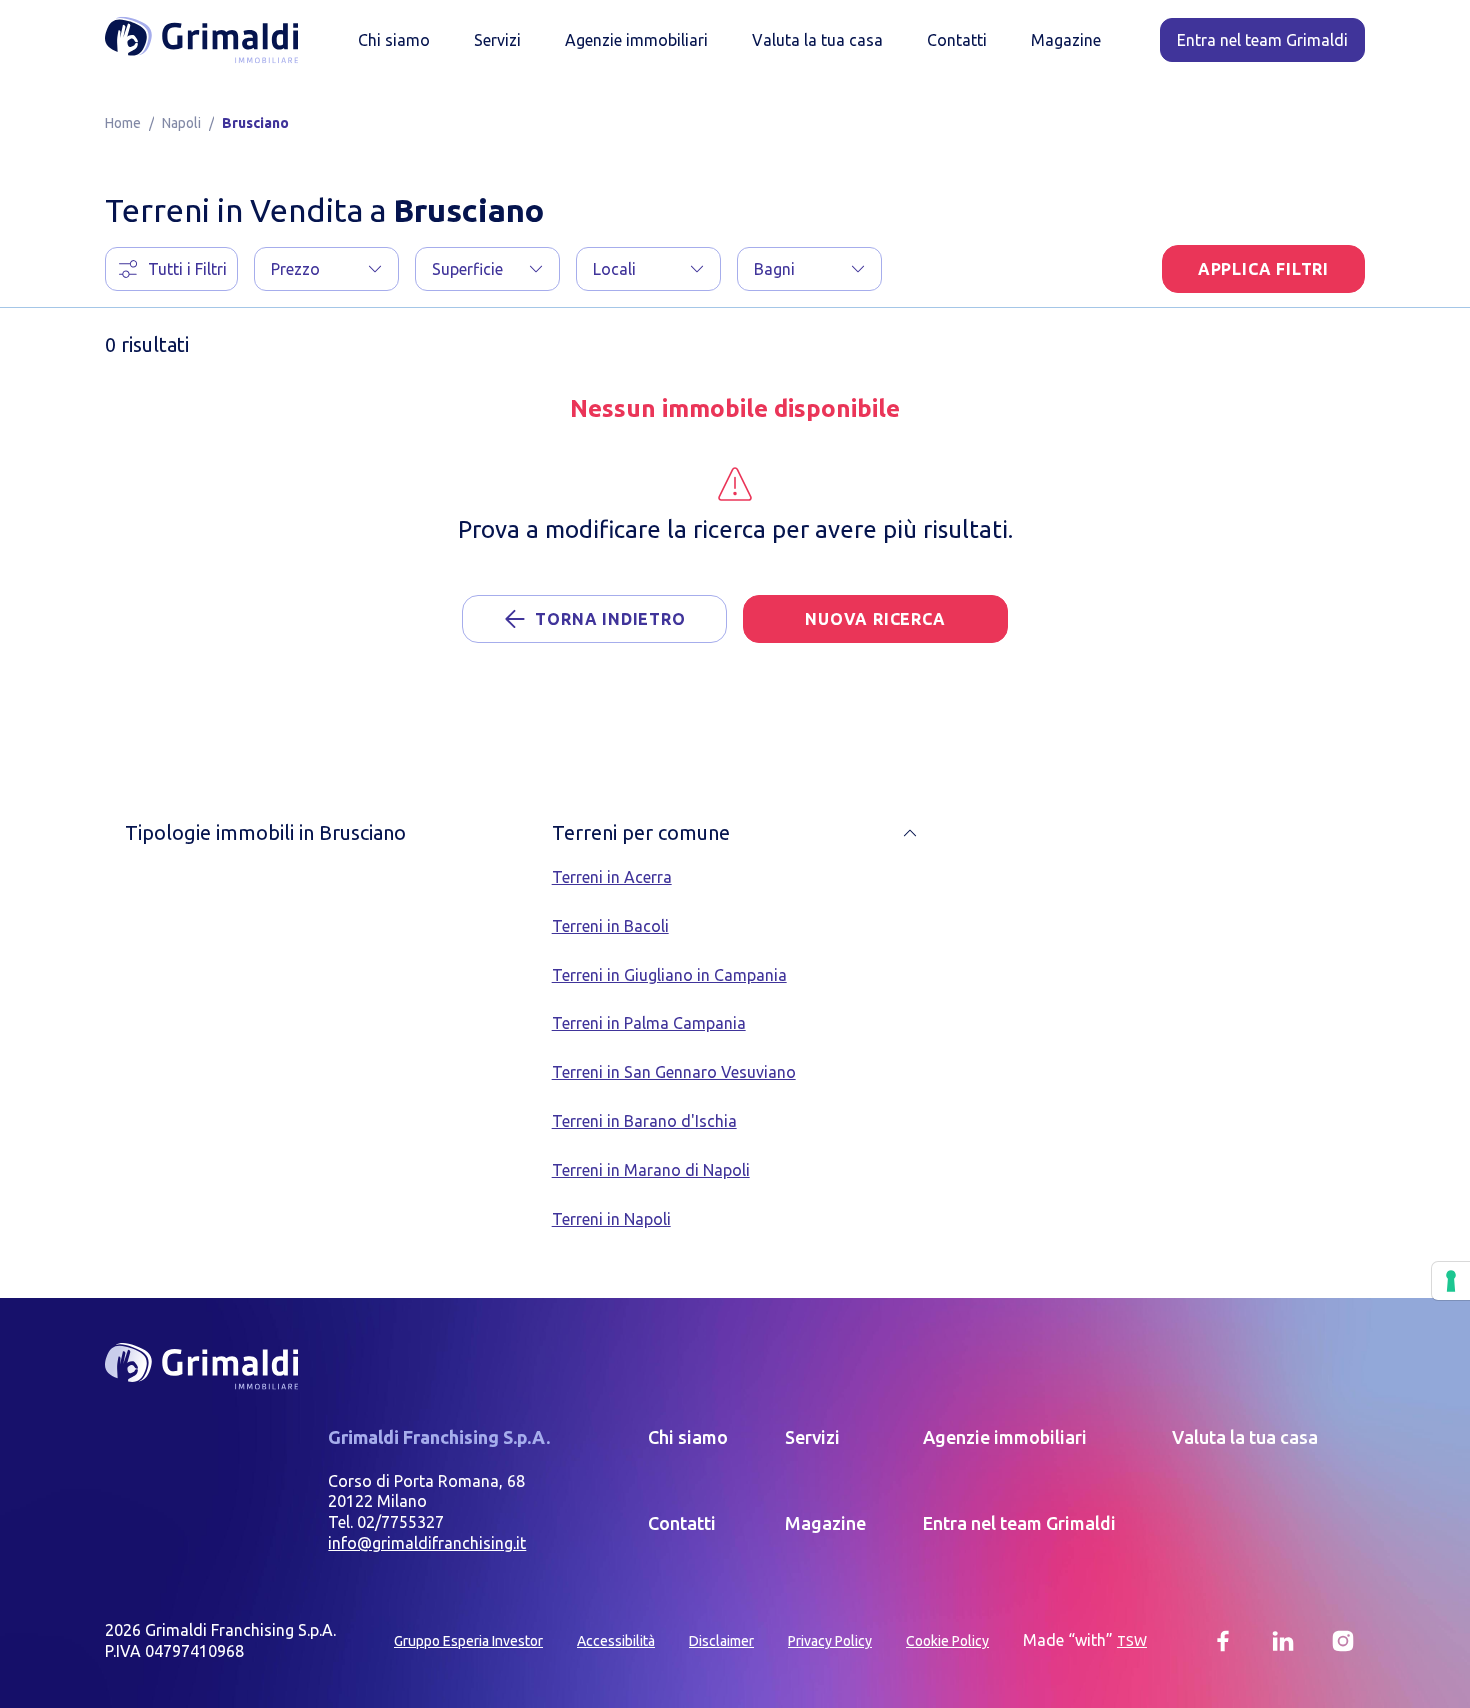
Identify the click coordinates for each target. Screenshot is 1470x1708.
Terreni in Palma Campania (649, 1023)
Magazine (1066, 40)
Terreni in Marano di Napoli (651, 1170)
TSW (1132, 1641)
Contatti (957, 40)
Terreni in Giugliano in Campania (669, 975)
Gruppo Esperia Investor (468, 1641)
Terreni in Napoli (611, 1219)
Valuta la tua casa (817, 40)
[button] (326, 269)
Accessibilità (616, 1641)
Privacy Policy (830, 1641)
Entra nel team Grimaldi (1019, 1523)
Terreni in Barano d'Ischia (644, 1121)
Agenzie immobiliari (636, 40)
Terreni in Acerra (612, 877)
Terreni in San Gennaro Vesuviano (674, 1072)
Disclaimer (721, 1641)
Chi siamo (394, 40)
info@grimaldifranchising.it (427, 1543)
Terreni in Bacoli (610, 926)
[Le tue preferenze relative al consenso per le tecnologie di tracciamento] (1451, 1281)
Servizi (497, 40)
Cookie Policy (947, 1641)
